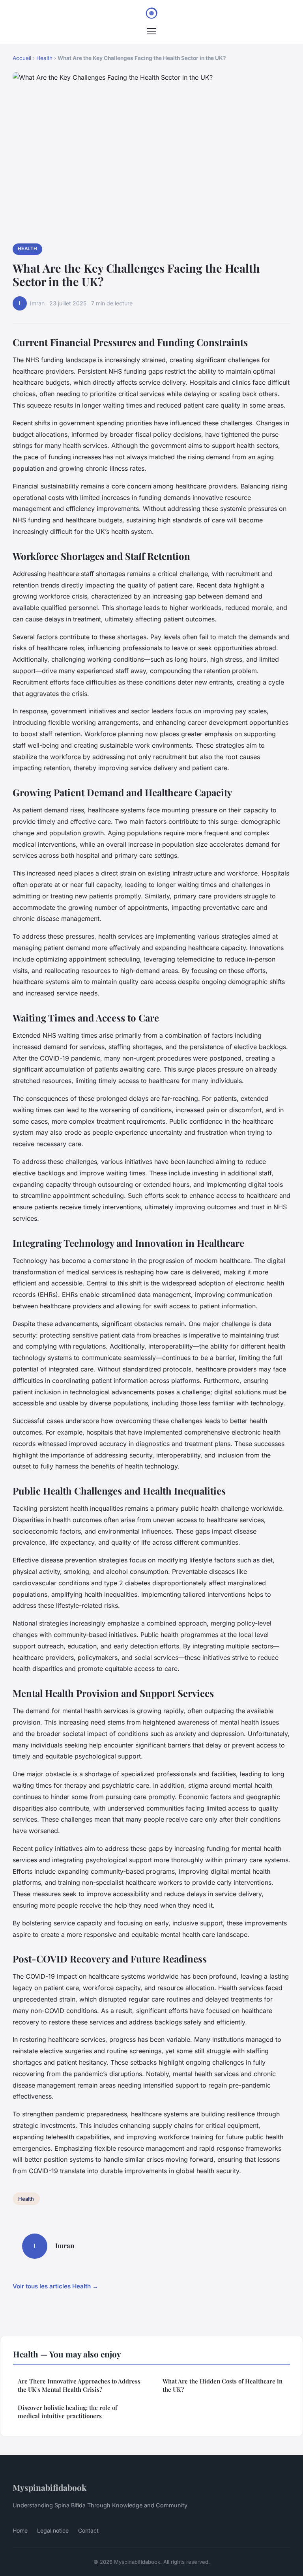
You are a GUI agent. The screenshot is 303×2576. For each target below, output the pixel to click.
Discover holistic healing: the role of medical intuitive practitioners (67, 2412)
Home (20, 2530)
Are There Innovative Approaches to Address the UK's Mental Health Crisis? (79, 2385)
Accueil (22, 58)
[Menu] (151, 31)
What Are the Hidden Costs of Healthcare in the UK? (223, 2385)
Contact (88, 2530)
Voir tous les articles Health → (55, 2286)
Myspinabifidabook (50, 2487)
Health (44, 58)
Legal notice (53, 2530)
